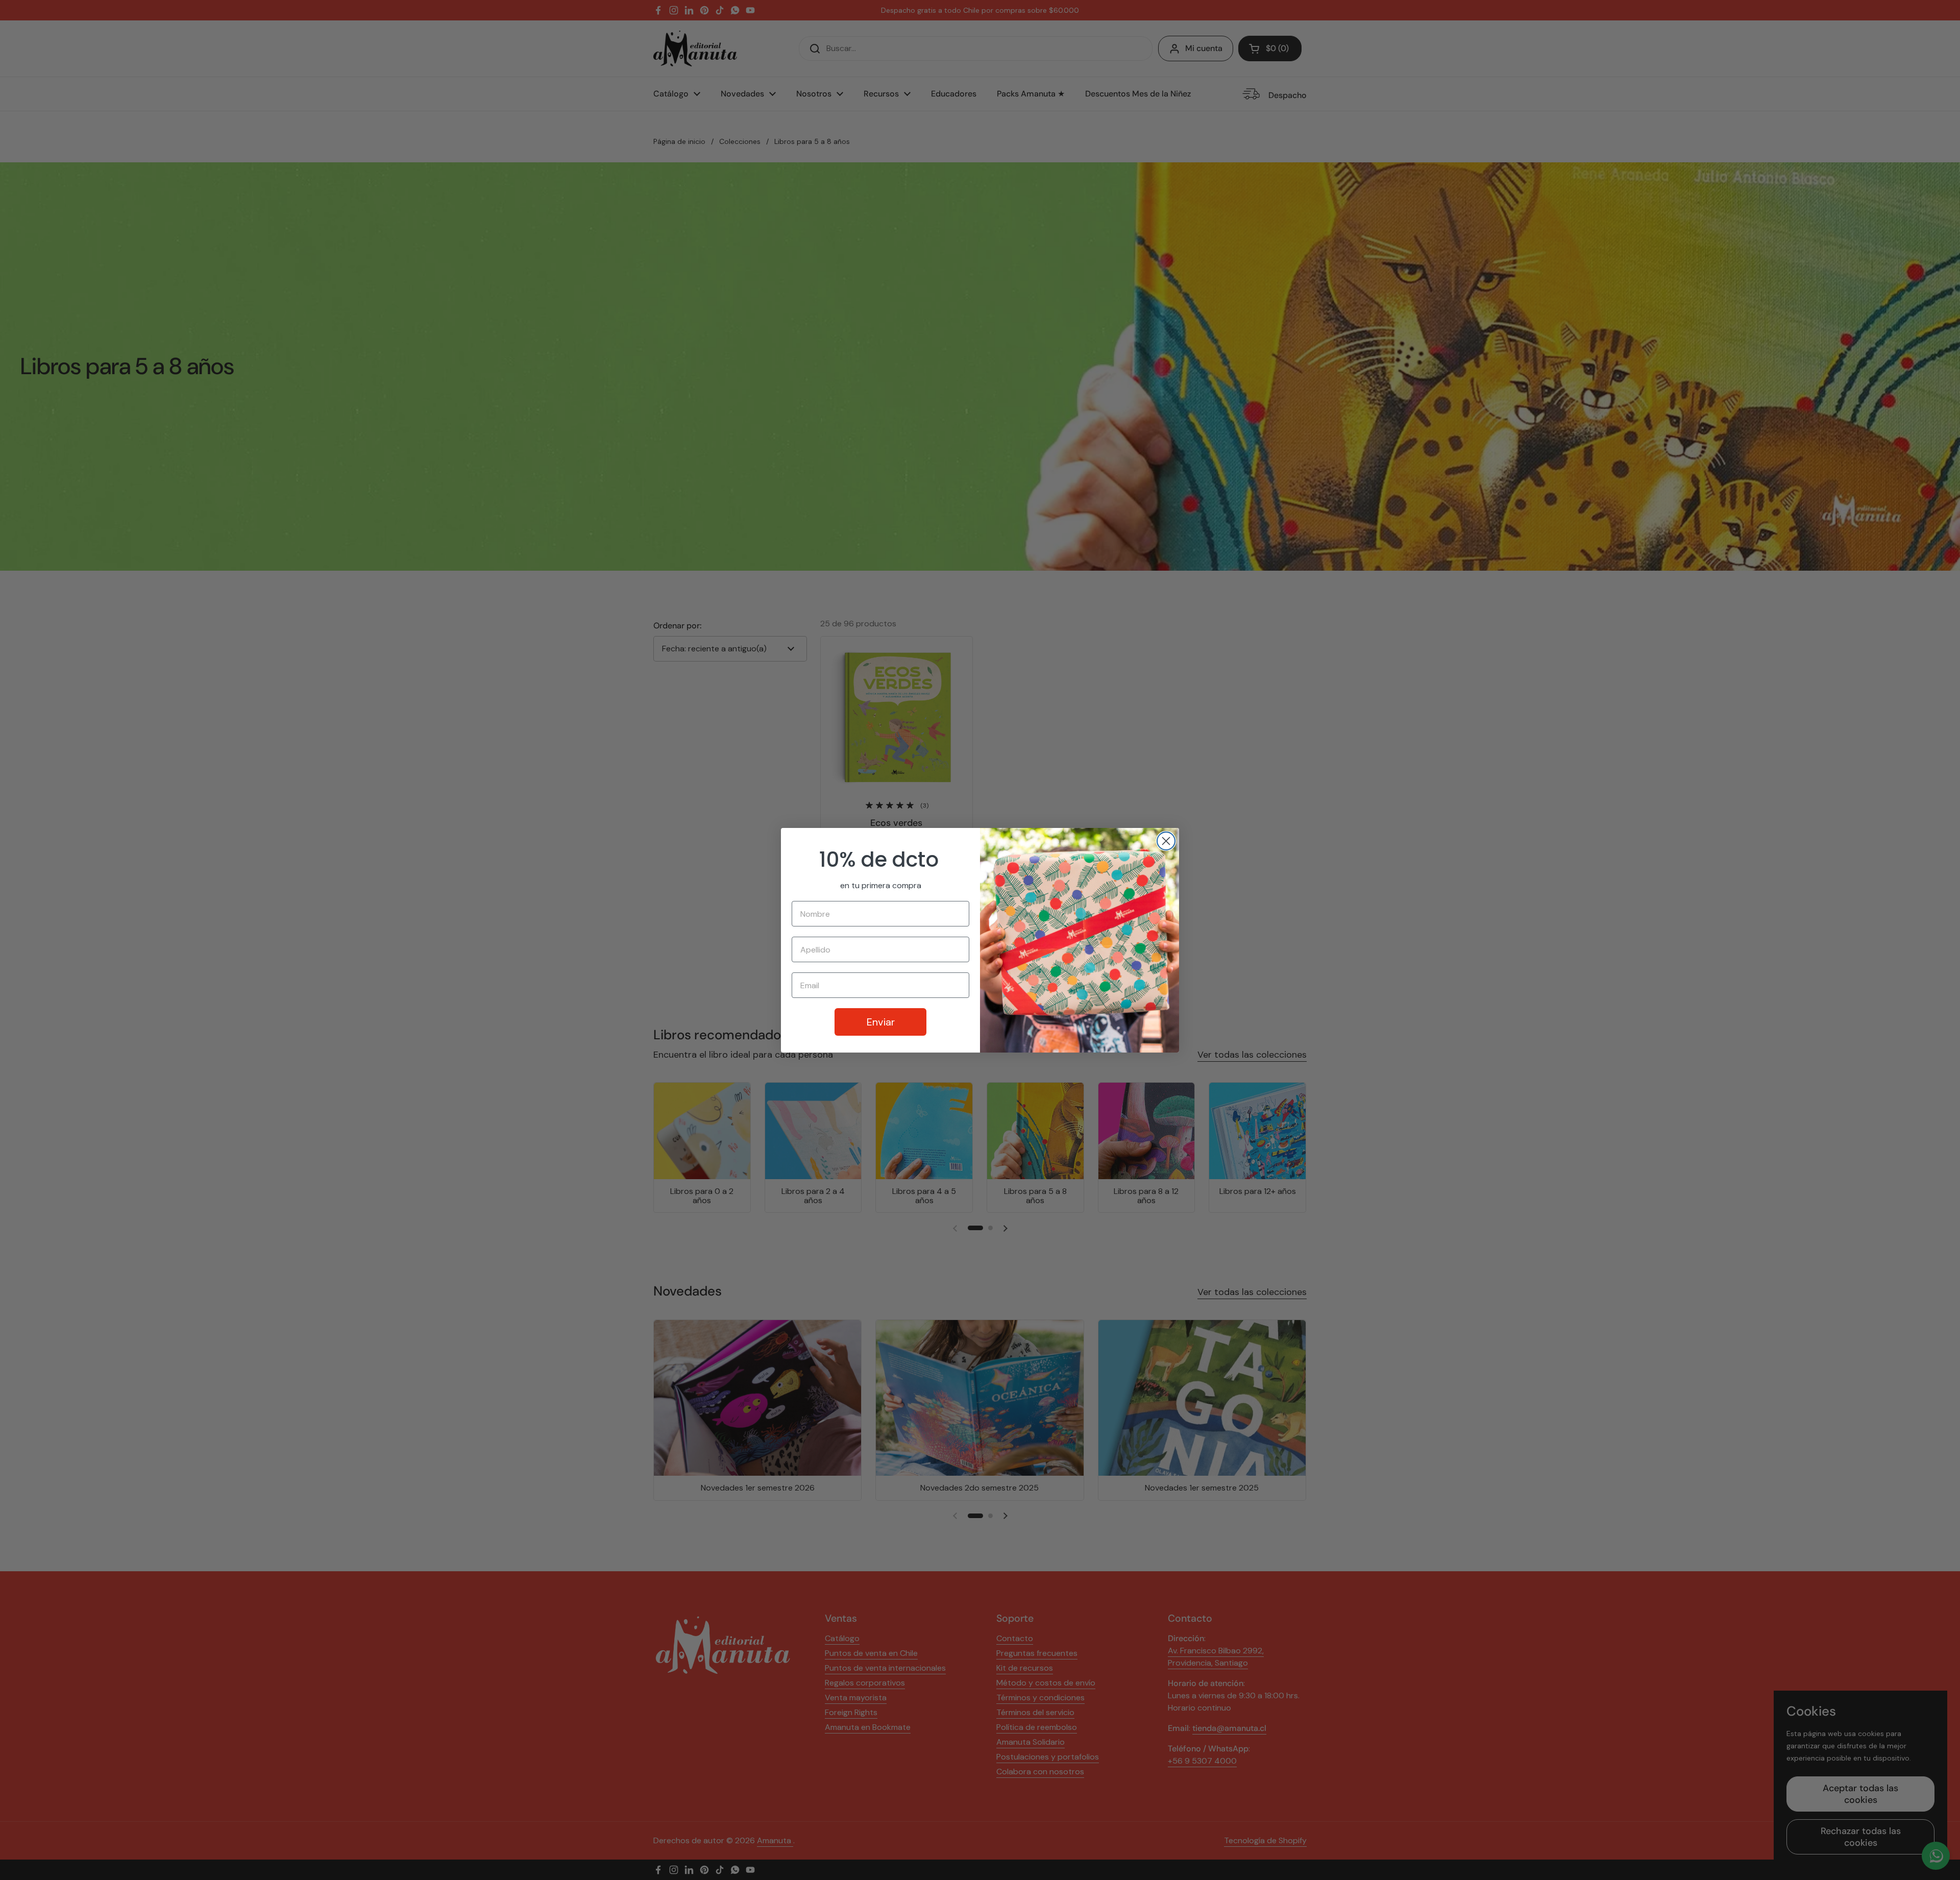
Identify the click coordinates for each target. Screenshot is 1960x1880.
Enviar (881, 1022)
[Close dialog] (1166, 841)
